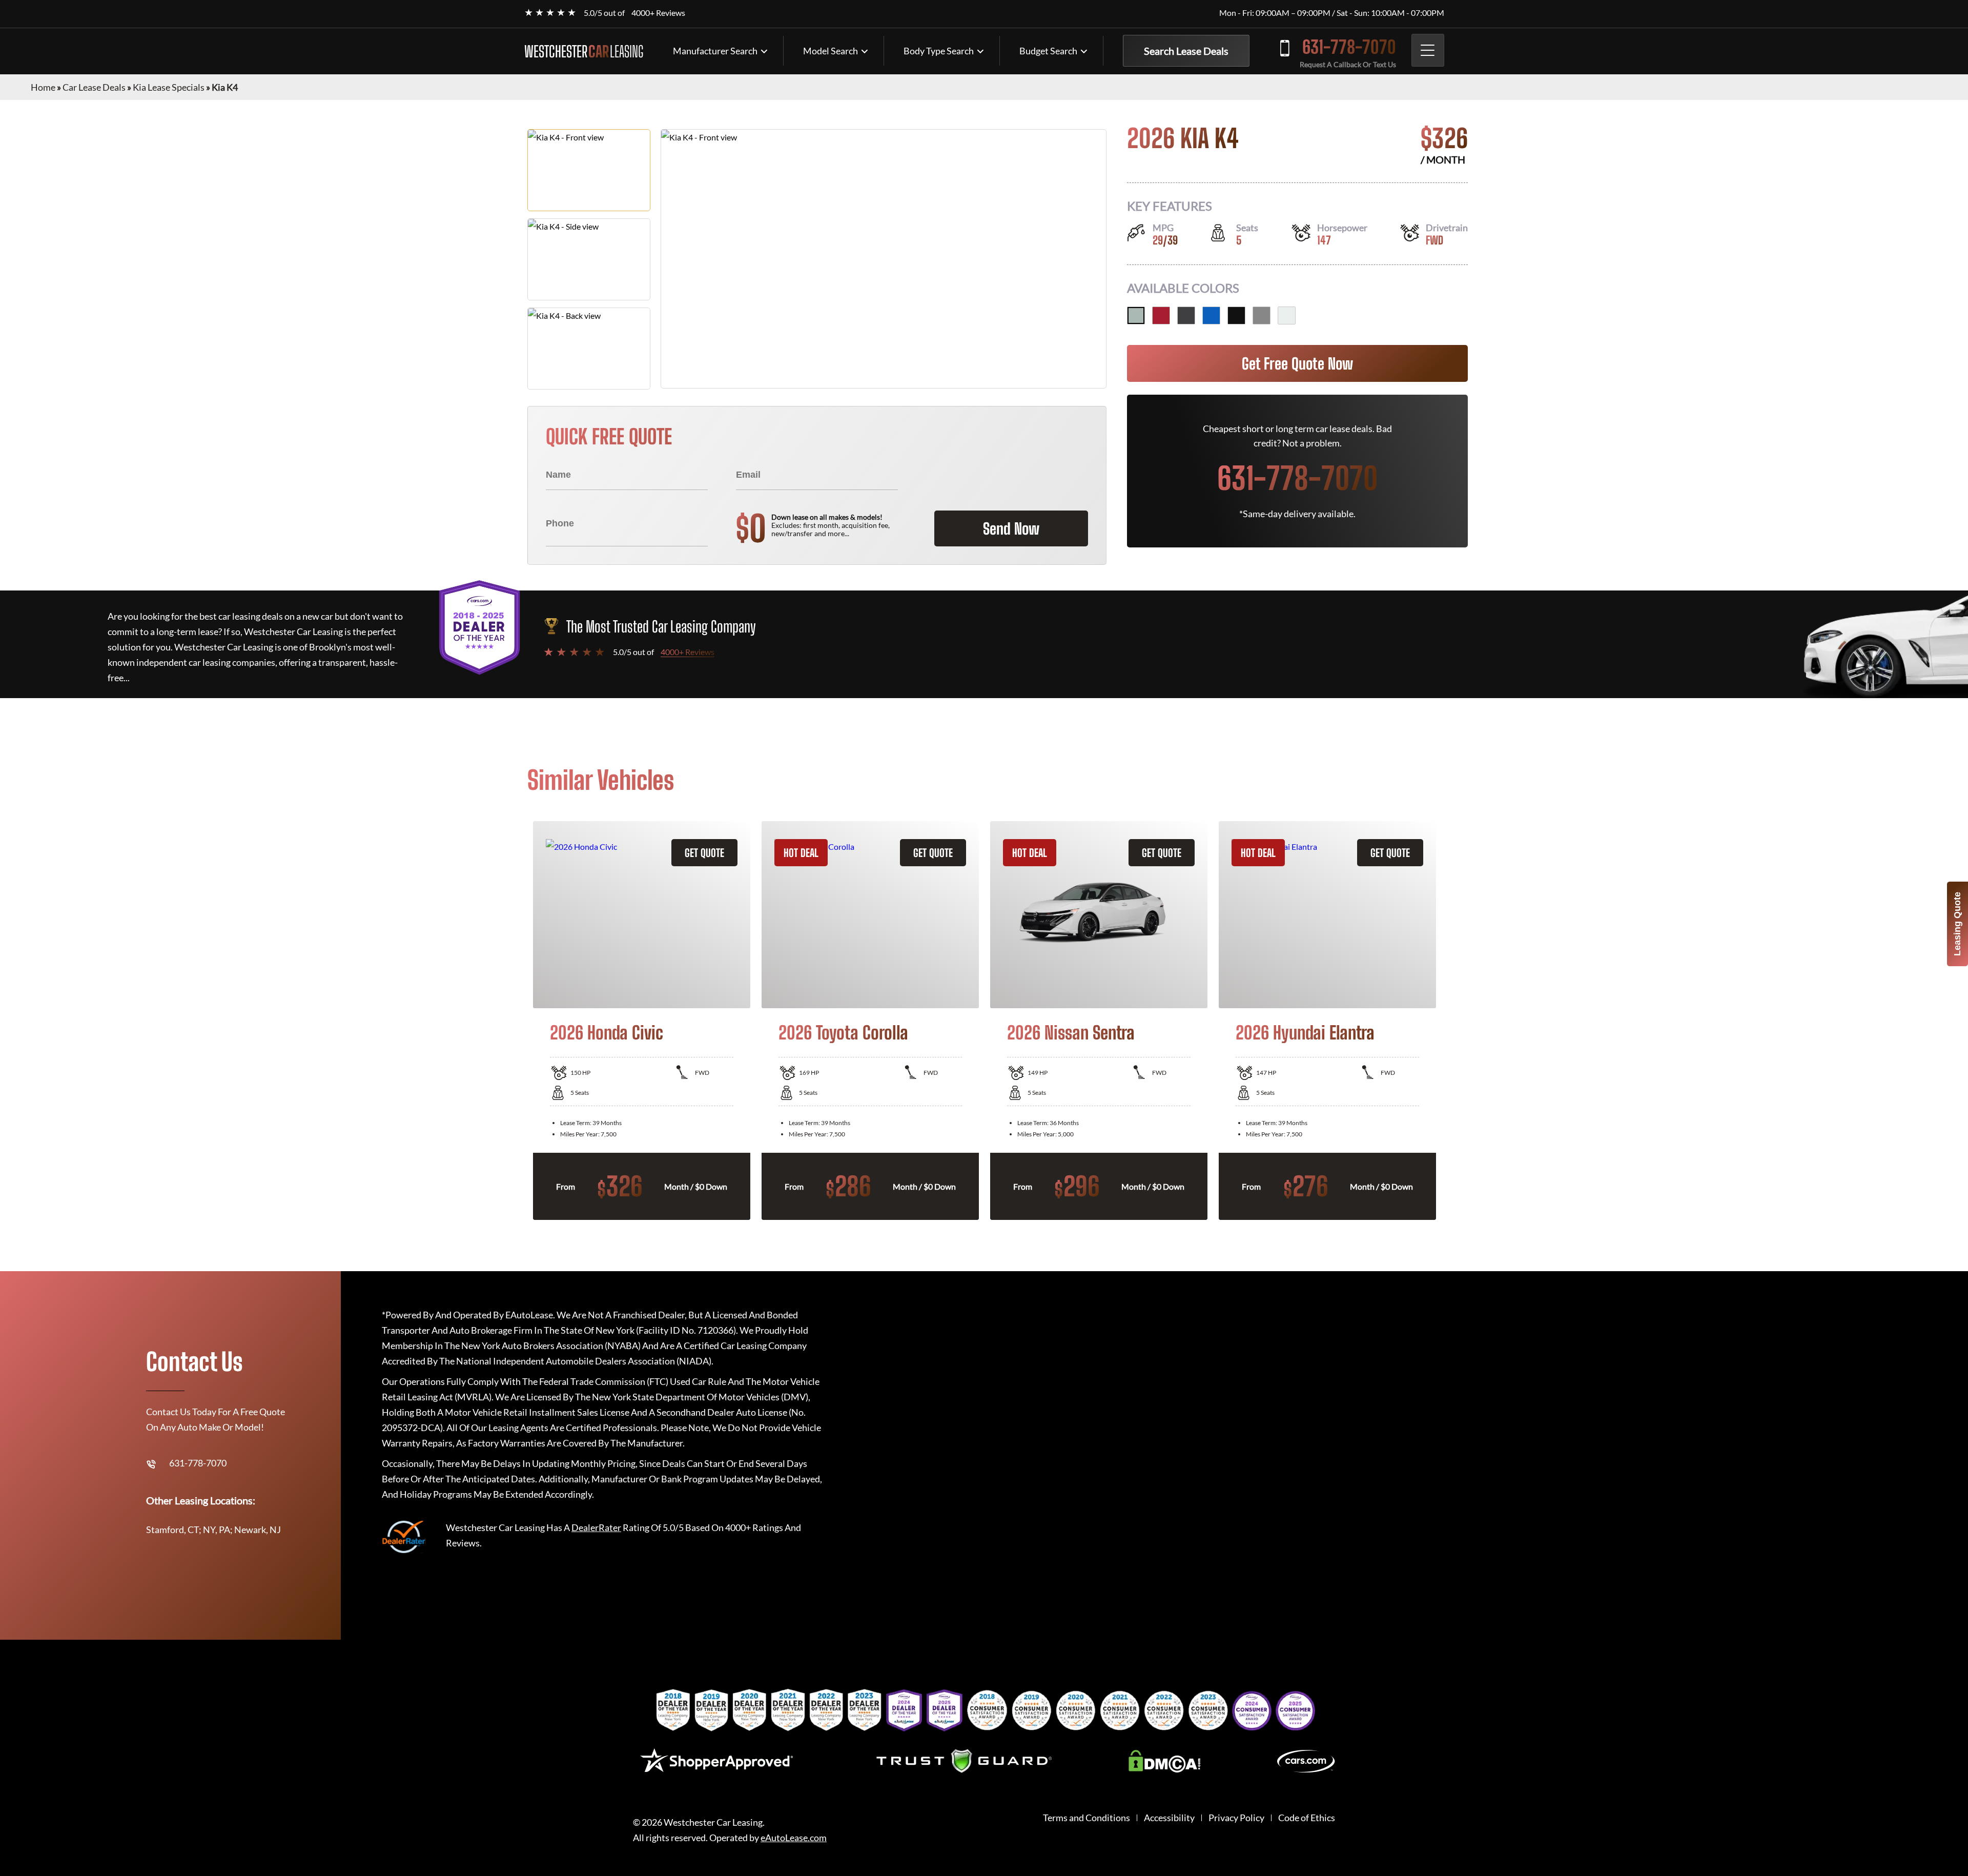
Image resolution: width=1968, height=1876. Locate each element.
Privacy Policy (1236, 1818)
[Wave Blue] (1211, 315)
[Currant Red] (1161, 315)
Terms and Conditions (1086, 1818)
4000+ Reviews (658, 13)
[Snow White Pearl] (1287, 315)
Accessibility (1169, 1818)
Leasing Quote (1957, 924)
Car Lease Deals (94, 87)
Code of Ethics (1307, 1818)
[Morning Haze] (1136, 315)
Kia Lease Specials (169, 87)
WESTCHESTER (584, 51)
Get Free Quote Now (1297, 363)
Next (1448, 1021)
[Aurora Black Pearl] (1236, 315)
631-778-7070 (1349, 47)
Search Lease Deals (1186, 51)
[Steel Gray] (1262, 315)
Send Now (1011, 528)
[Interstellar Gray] (1186, 315)
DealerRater (596, 1527)
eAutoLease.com (794, 1838)
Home (43, 87)
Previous (520, 1021)
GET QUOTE (704, 853)
